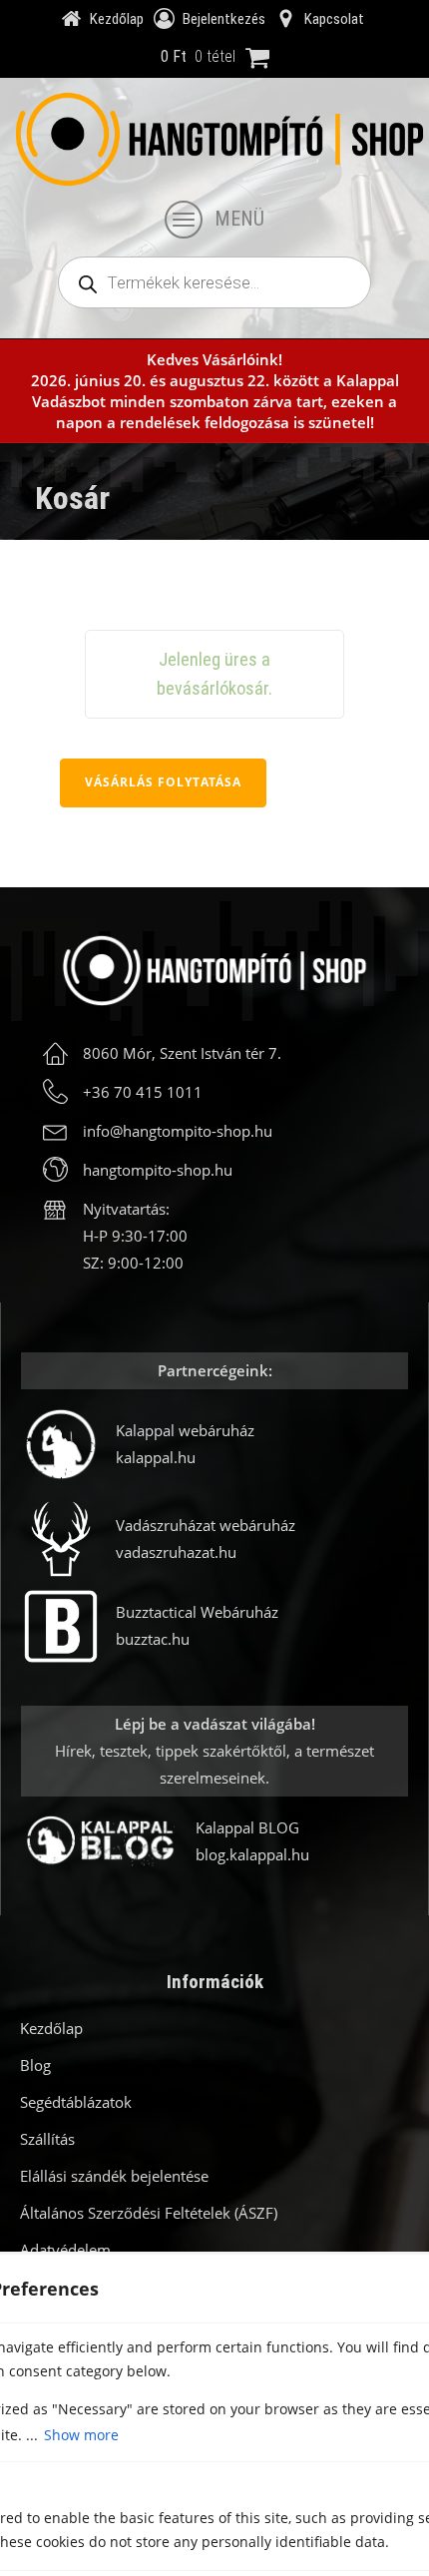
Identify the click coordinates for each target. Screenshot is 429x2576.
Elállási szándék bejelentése (114, 2176)
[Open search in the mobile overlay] (214, 282)
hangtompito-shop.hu (158, 1170)
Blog (35, 2065)
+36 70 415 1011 (143, 1092)
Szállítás (47, 2139)
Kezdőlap (51, 2028)
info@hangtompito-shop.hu (178, 1131)
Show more (81, 2435)
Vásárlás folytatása (163, 782)
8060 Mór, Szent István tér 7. (182, 1053)
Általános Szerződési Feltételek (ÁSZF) (149, 2213)
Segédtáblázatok (76, 2102)
